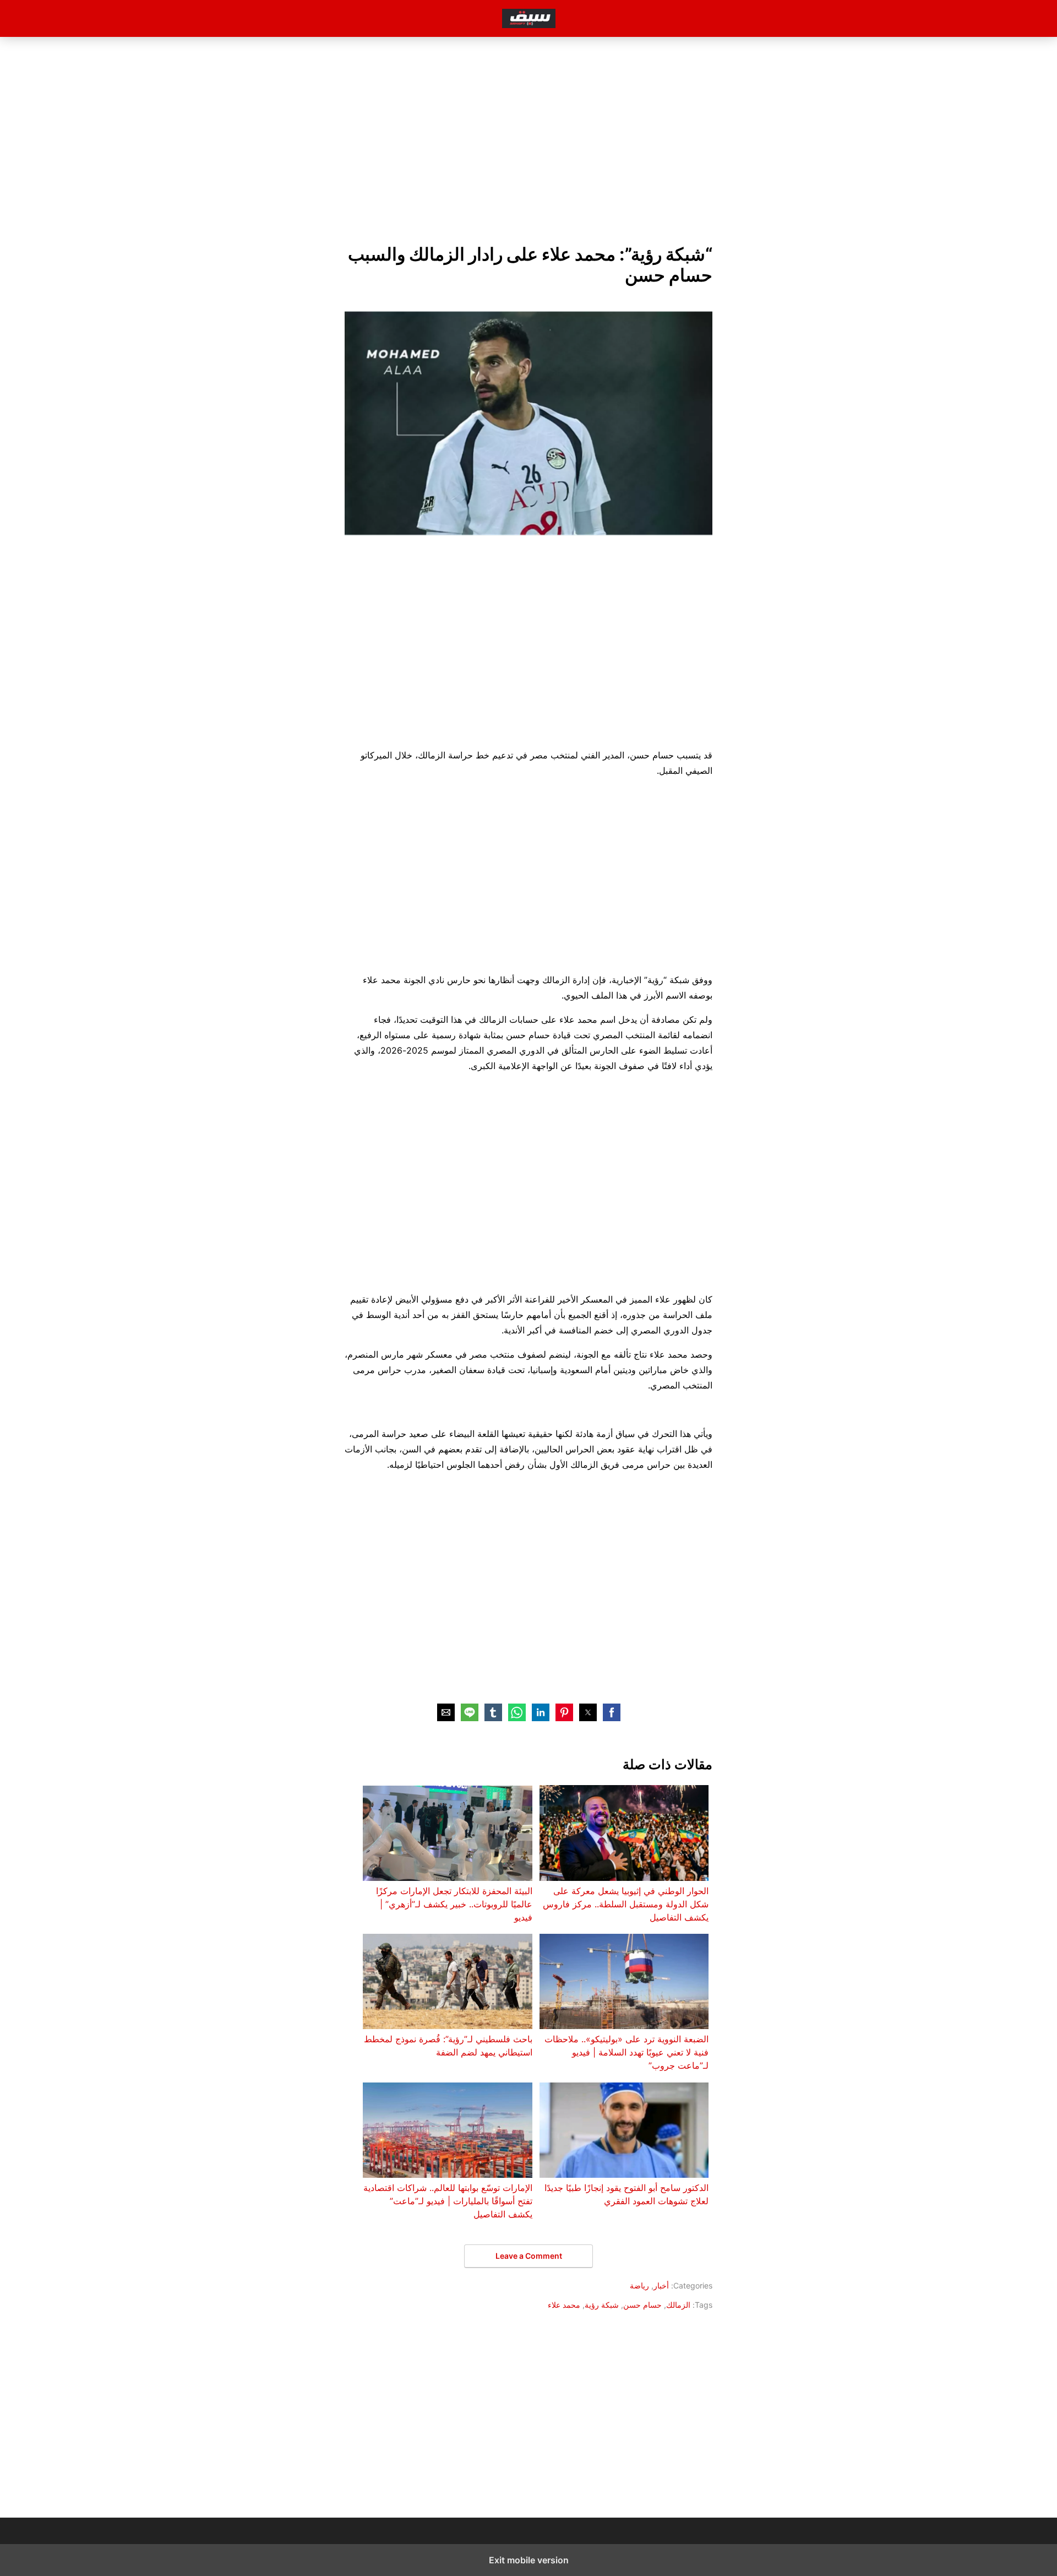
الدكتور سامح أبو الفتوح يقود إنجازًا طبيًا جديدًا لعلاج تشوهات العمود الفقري (626, 2194)
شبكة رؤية (602, 2305)
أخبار (661, 2285)
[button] (612, 1712)
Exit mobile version (529, 2560)
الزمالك (678, 2305)
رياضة (639, 2285)
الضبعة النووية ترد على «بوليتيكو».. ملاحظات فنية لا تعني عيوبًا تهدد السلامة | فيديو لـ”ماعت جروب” (626, 2052)
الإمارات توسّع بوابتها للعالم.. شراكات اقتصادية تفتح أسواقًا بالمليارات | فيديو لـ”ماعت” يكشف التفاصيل (448, 2201)
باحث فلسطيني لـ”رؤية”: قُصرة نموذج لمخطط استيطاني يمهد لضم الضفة (448, 2046)
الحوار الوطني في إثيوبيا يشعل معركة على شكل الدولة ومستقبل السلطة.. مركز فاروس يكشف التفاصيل (626, 1904)
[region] (528, 138)
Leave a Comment (529, 2256)
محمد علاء (564, 2305)
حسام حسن (642, 2305)
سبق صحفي (529, 18)
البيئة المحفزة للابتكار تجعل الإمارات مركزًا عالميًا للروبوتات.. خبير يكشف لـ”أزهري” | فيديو (454, 1904)
